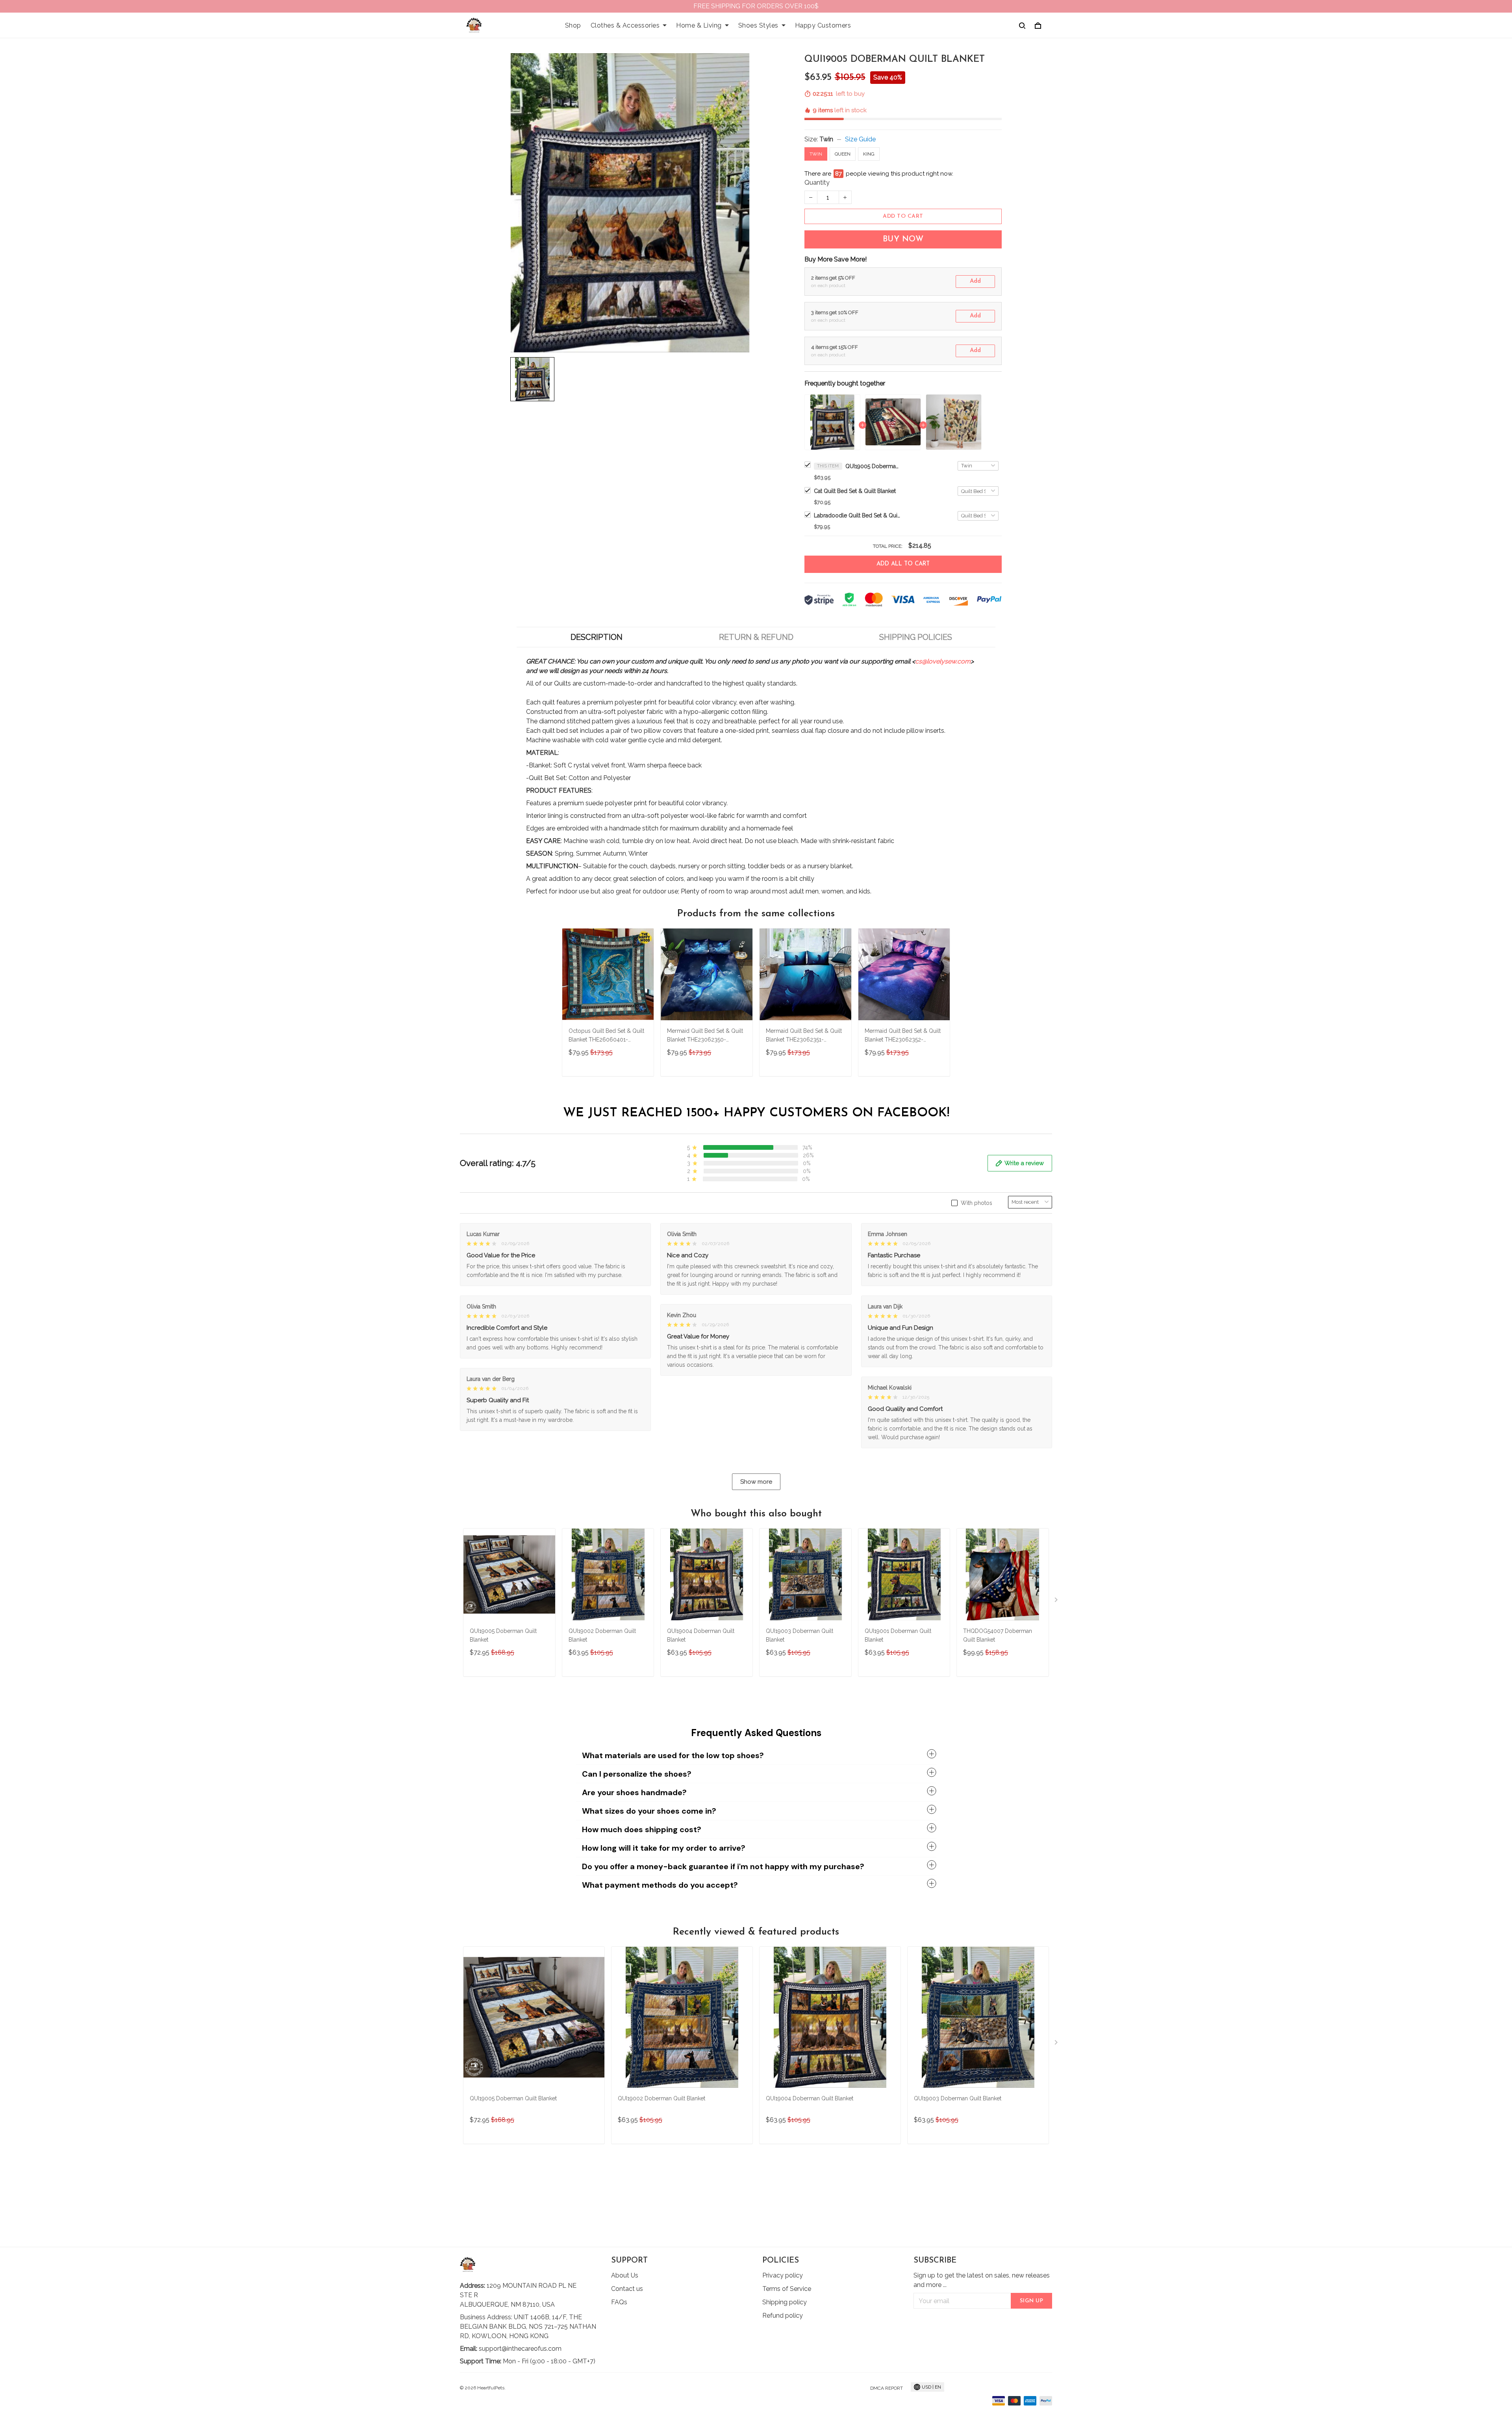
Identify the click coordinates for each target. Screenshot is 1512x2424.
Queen (843, 154)
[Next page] (1057, 1601)
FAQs (619, 2302)
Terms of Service (787, 2289)
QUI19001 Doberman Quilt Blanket (898, 1635)
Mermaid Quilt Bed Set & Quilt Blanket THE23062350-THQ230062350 (705, 1036)
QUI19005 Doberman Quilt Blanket (873, 466)
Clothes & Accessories (625, 25)
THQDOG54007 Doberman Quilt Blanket (998, 1635)
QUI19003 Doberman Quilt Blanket (800, 1635)
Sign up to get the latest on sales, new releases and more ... (982, 2280)
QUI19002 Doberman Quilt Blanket (602, 1635)
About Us (625, 2275)
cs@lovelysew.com (943, 661)
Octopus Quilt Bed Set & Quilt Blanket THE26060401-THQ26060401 (606, 1036)
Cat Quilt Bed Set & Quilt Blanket (855, 491)
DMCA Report (887, 2388)
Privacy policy (783, 2275)
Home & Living (699, 25)
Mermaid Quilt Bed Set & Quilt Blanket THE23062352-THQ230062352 (903, 1036)
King (869, 154)
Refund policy (783, 2316)
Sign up (1032, 2301)
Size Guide (860, 139)
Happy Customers (823, 25)
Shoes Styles (758, 25)
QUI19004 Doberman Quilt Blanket (701, 1635)
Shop (573, 25)
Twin (826, 139)
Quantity (817, 183)
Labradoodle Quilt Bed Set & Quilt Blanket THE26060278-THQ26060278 (857, 515)
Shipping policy (785, 2302)
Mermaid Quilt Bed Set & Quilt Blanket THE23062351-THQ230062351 (804, 1036)
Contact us (627, 2289)
